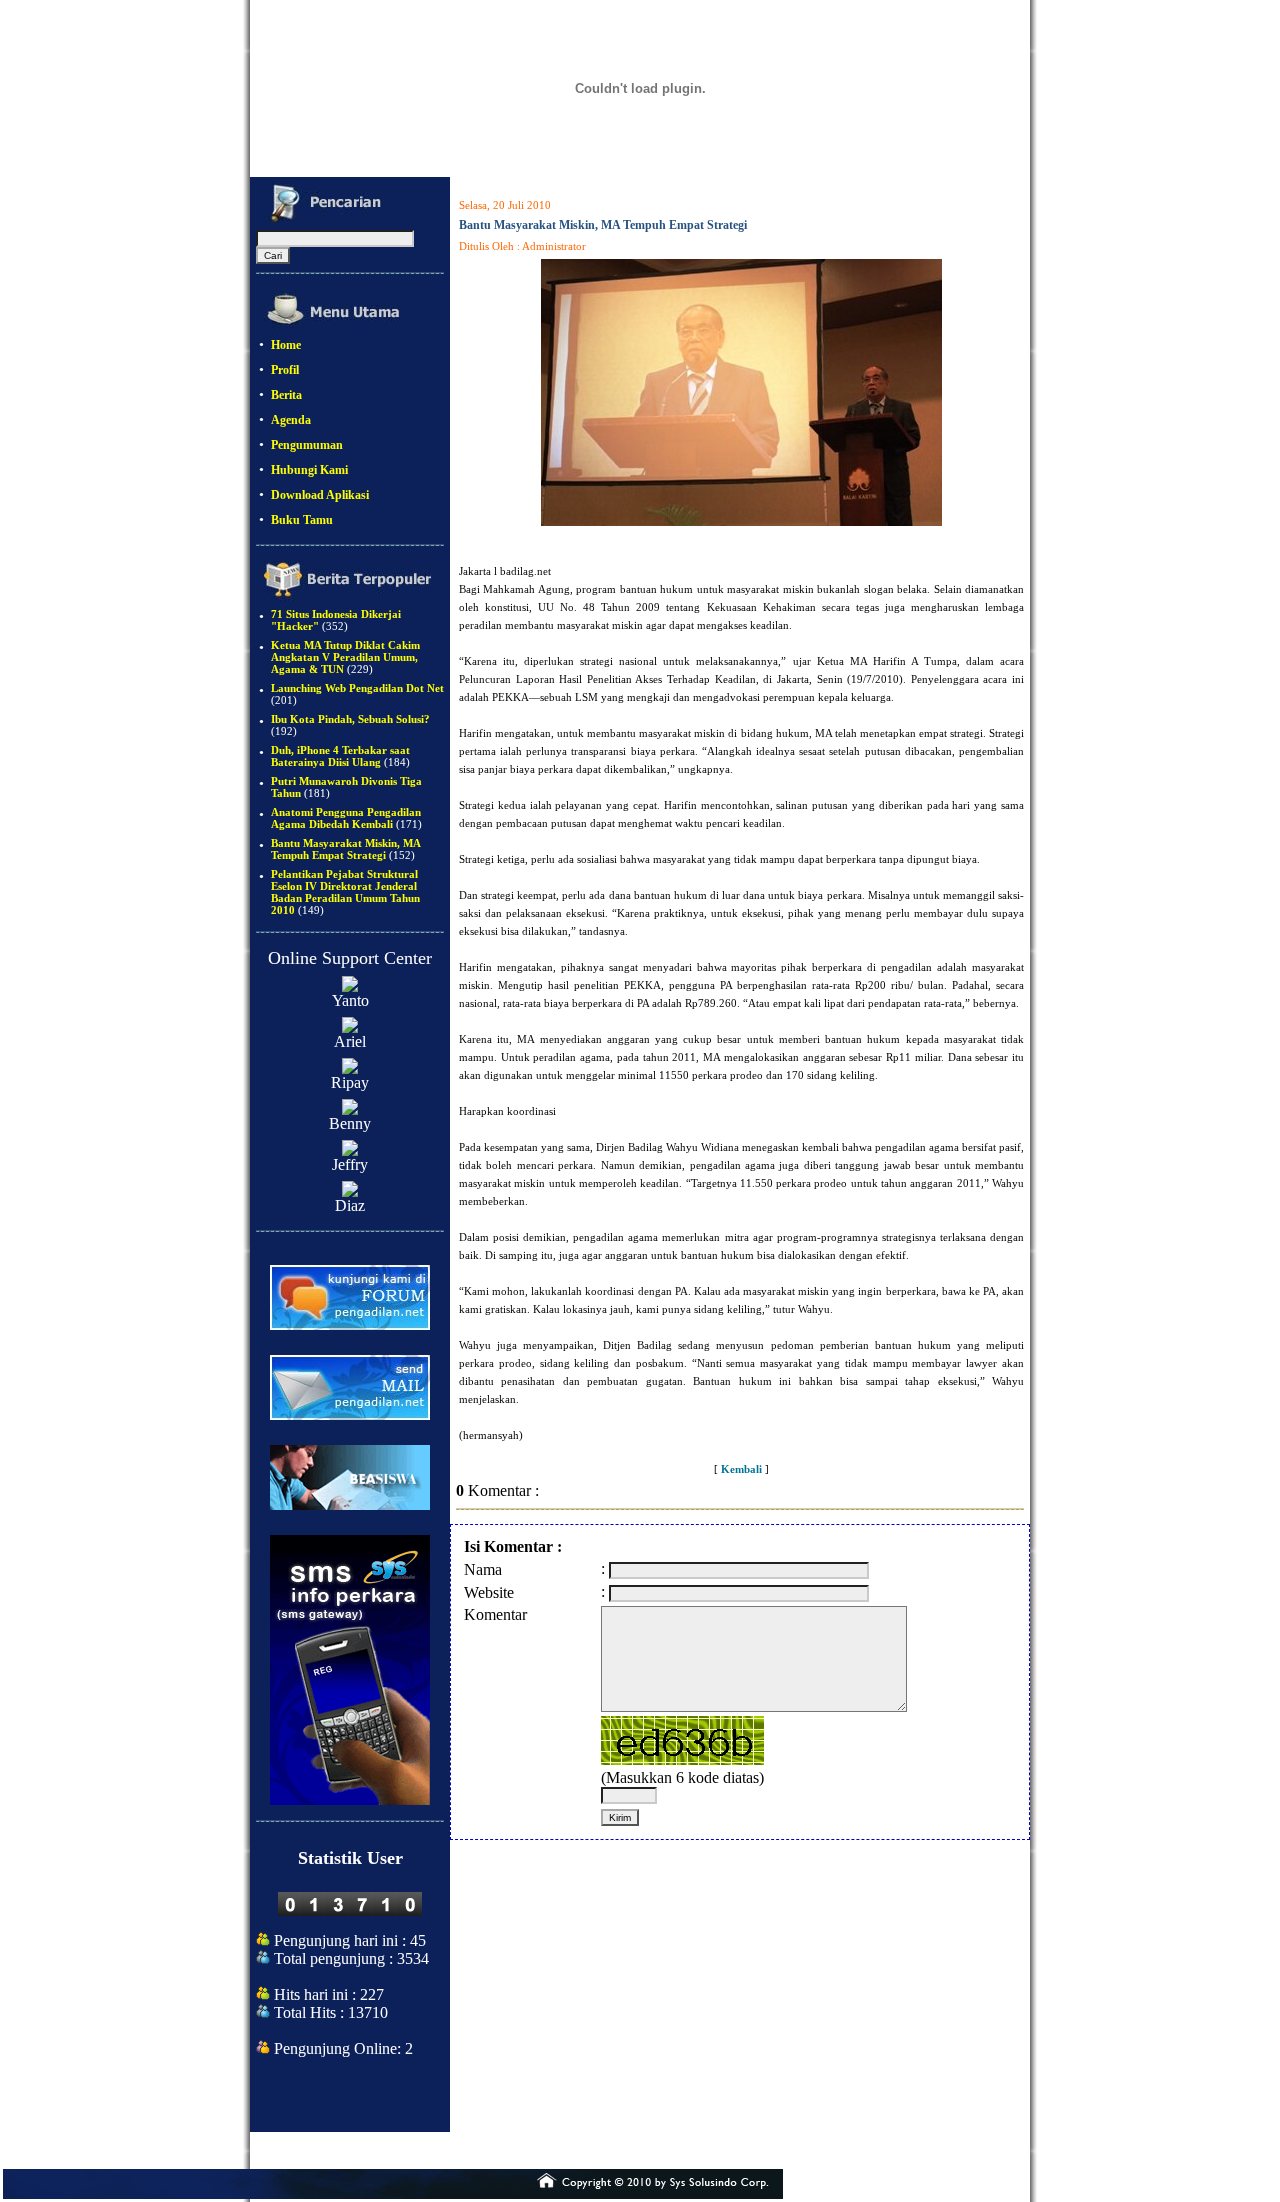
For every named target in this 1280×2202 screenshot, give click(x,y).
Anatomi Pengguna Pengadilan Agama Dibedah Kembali (346, 818)
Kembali (741, 1469)
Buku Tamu (302, 520)
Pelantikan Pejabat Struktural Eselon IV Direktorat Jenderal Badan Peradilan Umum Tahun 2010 (345, 892)
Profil (285, 370)
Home (286, 345)
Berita (286, 395)
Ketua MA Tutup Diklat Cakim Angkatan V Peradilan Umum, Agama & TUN (345, 657)
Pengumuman (307, 445)
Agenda (291, 420)
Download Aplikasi (320, 495)
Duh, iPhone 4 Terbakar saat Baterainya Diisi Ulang (340, 756)
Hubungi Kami (309, 470)
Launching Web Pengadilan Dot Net (357, 688)
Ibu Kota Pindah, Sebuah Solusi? (350, 719)
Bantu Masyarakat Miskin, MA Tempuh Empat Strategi (345, 849)
